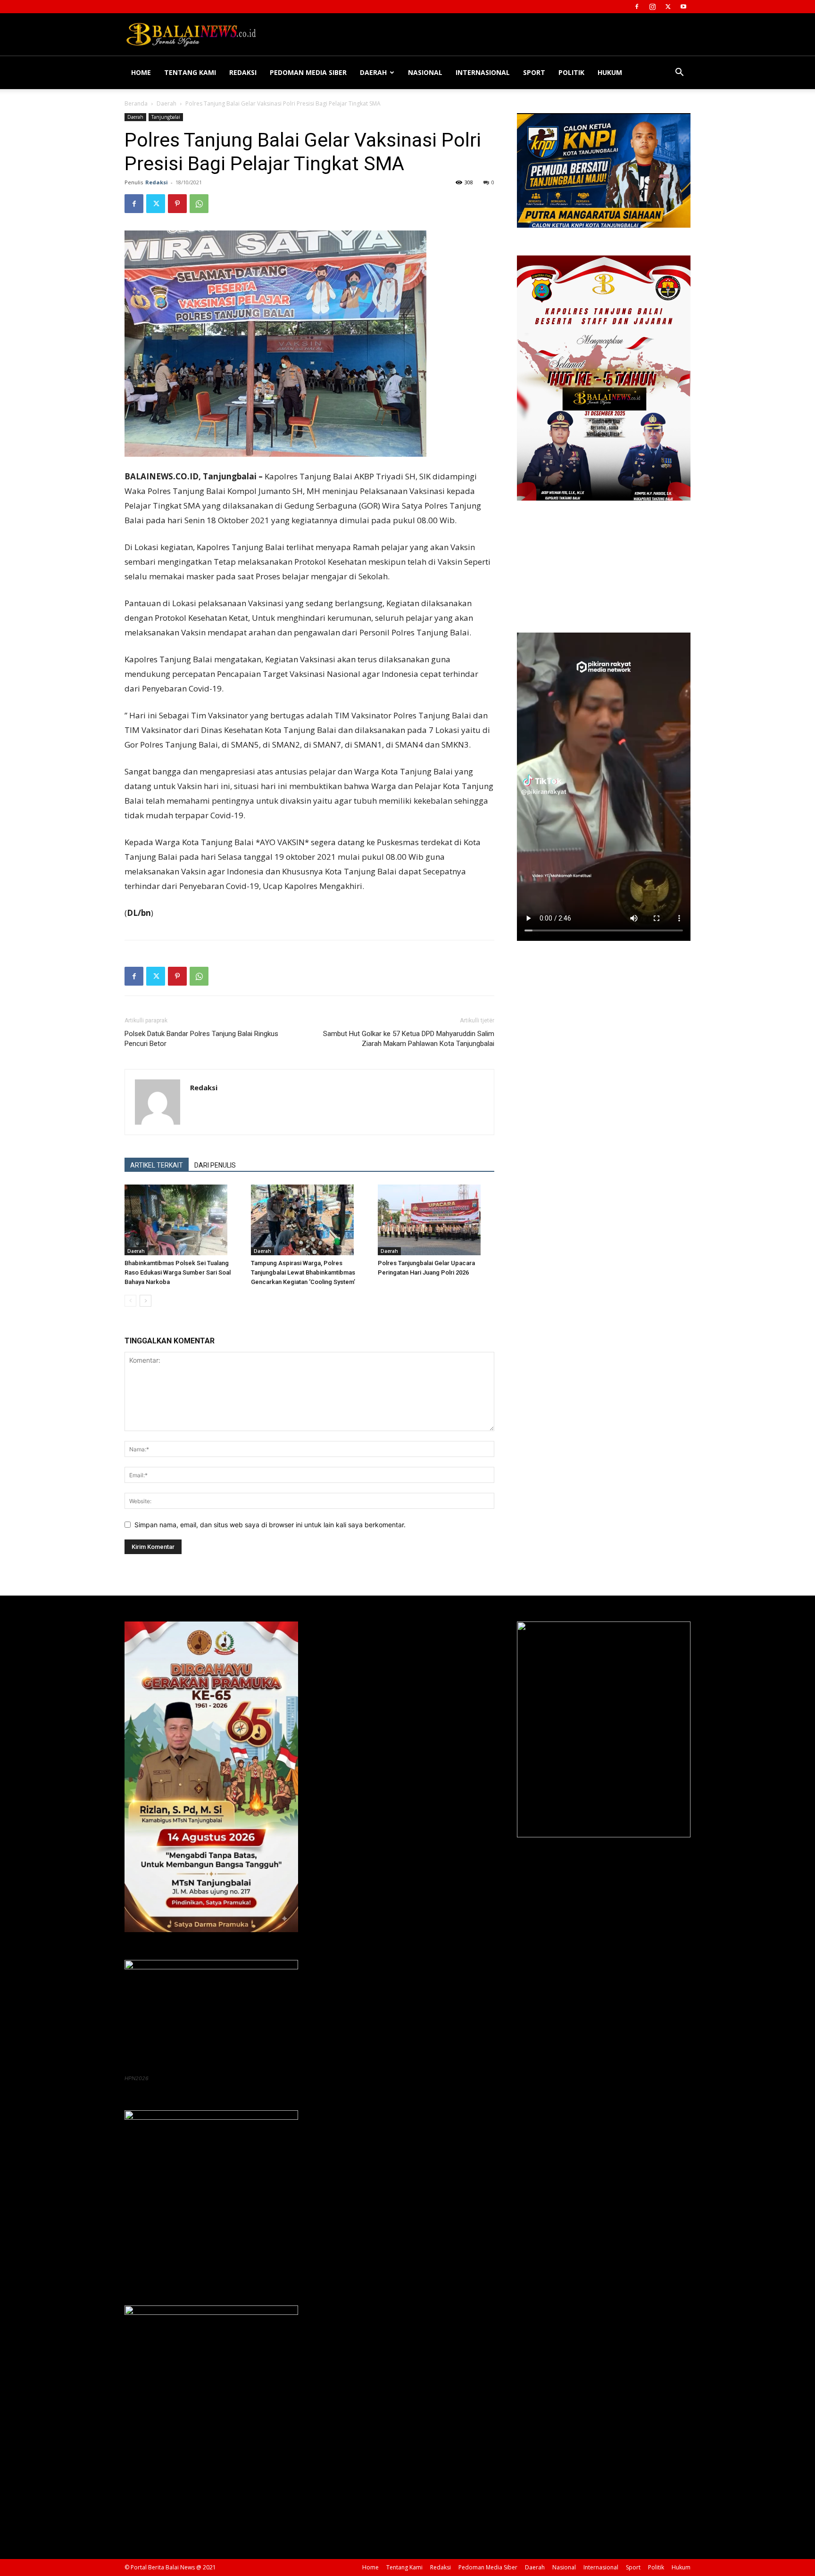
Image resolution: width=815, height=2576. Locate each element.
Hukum (610, 72)
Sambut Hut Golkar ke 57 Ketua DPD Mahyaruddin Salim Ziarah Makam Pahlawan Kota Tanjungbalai (409, 1039)
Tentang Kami (190, 72)
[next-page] (146, 1301)
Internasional (483, 72)
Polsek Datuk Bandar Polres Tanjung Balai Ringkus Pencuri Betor (201, 1039)
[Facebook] (637, 7)
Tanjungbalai (166, 117)
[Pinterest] (177, 204)
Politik (571, 72)
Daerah (373, 72)
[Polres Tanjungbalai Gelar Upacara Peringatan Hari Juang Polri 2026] (436, 1220)
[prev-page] (130, 1301)
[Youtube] (683, 7)
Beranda (136, 103)
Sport (534, 72)
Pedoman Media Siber (308, 72)
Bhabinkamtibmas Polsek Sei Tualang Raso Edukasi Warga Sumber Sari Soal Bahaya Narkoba (178, 1272)
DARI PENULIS (215, 1165)
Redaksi (243, 72)
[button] (679, 73)
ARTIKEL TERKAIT (157, 1165)
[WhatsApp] (199, 204)
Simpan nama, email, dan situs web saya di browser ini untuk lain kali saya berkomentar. (270, 1525)
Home (141, 72)
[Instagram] (652, 7)
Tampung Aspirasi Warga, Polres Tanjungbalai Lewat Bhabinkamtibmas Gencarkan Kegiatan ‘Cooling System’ (303, 1272)
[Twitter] (668, 7)
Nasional (425, 72)
